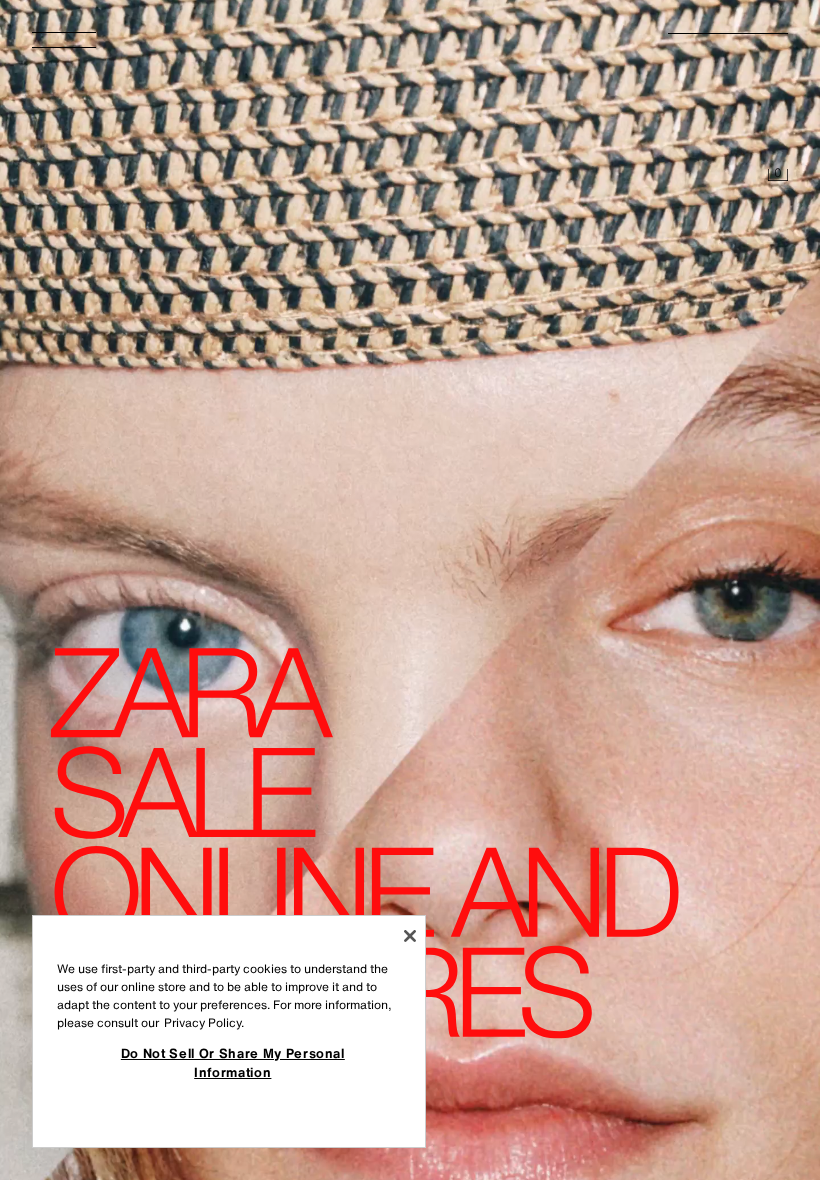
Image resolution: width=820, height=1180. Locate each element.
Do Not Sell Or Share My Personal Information (233, 1062)
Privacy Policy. (204, 1022)
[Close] (410, 936)
